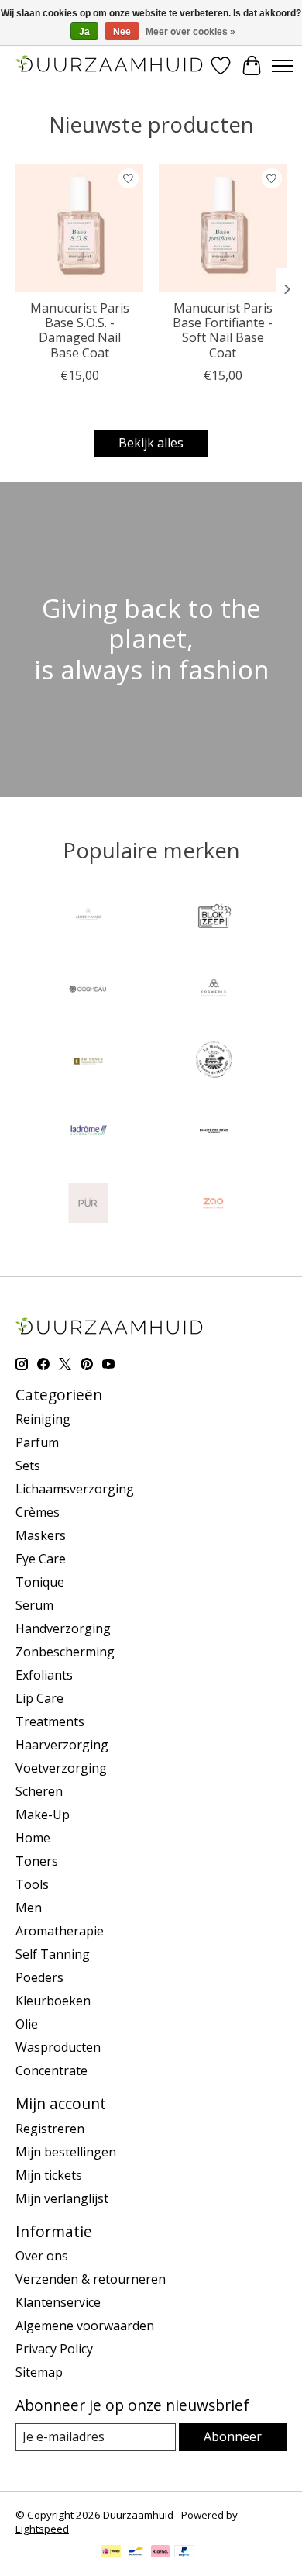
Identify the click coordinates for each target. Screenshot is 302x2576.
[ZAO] (214, 1204)
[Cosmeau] (88, 990)
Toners (37, 1861)
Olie (27, 2024)
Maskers (41, 1535)
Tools (32, 1884)
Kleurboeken (53, 2001)
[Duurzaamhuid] (110, 66)
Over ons (42, 2256)
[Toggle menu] (283, 66)
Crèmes (38, 1512)
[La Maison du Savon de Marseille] (214, 1062)
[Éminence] (88, 1062)
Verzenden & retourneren (91, 2279)
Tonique (40, 1582)
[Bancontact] (136, 2553)
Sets (28, 1466)
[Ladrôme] (88, 1133)
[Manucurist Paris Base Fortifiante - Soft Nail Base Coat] (223, 228)
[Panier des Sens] (214, 1133)
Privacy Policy (54, 2349)
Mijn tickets (49, 2175)
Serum (34, 1605)
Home (33, 1838)
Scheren (39, 1791)
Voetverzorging (61, 1768)
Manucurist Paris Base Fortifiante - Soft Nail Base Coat (223, 330)
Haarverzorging (62, 1745)
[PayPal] (184, 2553)
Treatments (50, 1721)
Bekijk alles (151, 443)
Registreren (50, 2129)
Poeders (39, 1977)
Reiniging (43, 1419)
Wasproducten (58, 2047)
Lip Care (39, 1698)
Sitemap (39, 2372)
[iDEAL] (111, 2553)
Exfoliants (44, 1675)
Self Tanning (53, 1954)
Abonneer (233, 2436)
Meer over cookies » (190, 32)
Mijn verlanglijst (62, 2198)
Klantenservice (58, 2302)
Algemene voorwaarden (85, 2326)
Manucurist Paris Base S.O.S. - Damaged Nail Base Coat (80, 330)
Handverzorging (63, 1628)
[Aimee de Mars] (88, 919)
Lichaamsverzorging (75, 1489)
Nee (122, 32)
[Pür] (88, 1204)
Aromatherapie (60, 1931)
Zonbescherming (65, 1652)
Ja (84, 32)
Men (29, 1908)
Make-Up (43, 1815)
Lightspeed (42, 2529)
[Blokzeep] (214, 919)
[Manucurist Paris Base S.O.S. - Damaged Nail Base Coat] (79, 228)
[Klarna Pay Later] (160, 2553)
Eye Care (41, 1559)
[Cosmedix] (214, 990)
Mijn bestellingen (66, 2152)
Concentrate (51, 2070)
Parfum (37, 1442)
